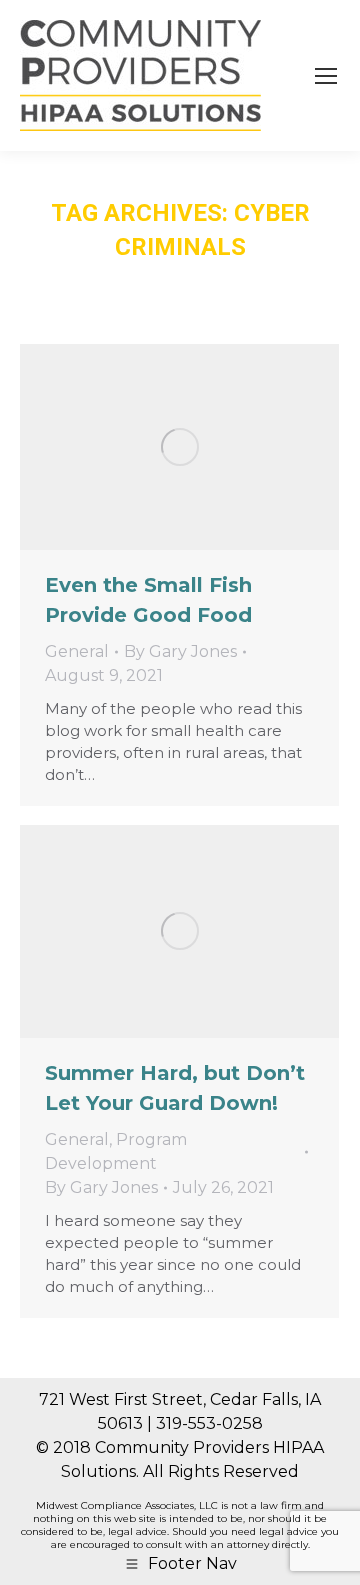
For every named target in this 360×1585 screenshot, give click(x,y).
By (180, 651)
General (77, 651)
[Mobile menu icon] (326, 76)
